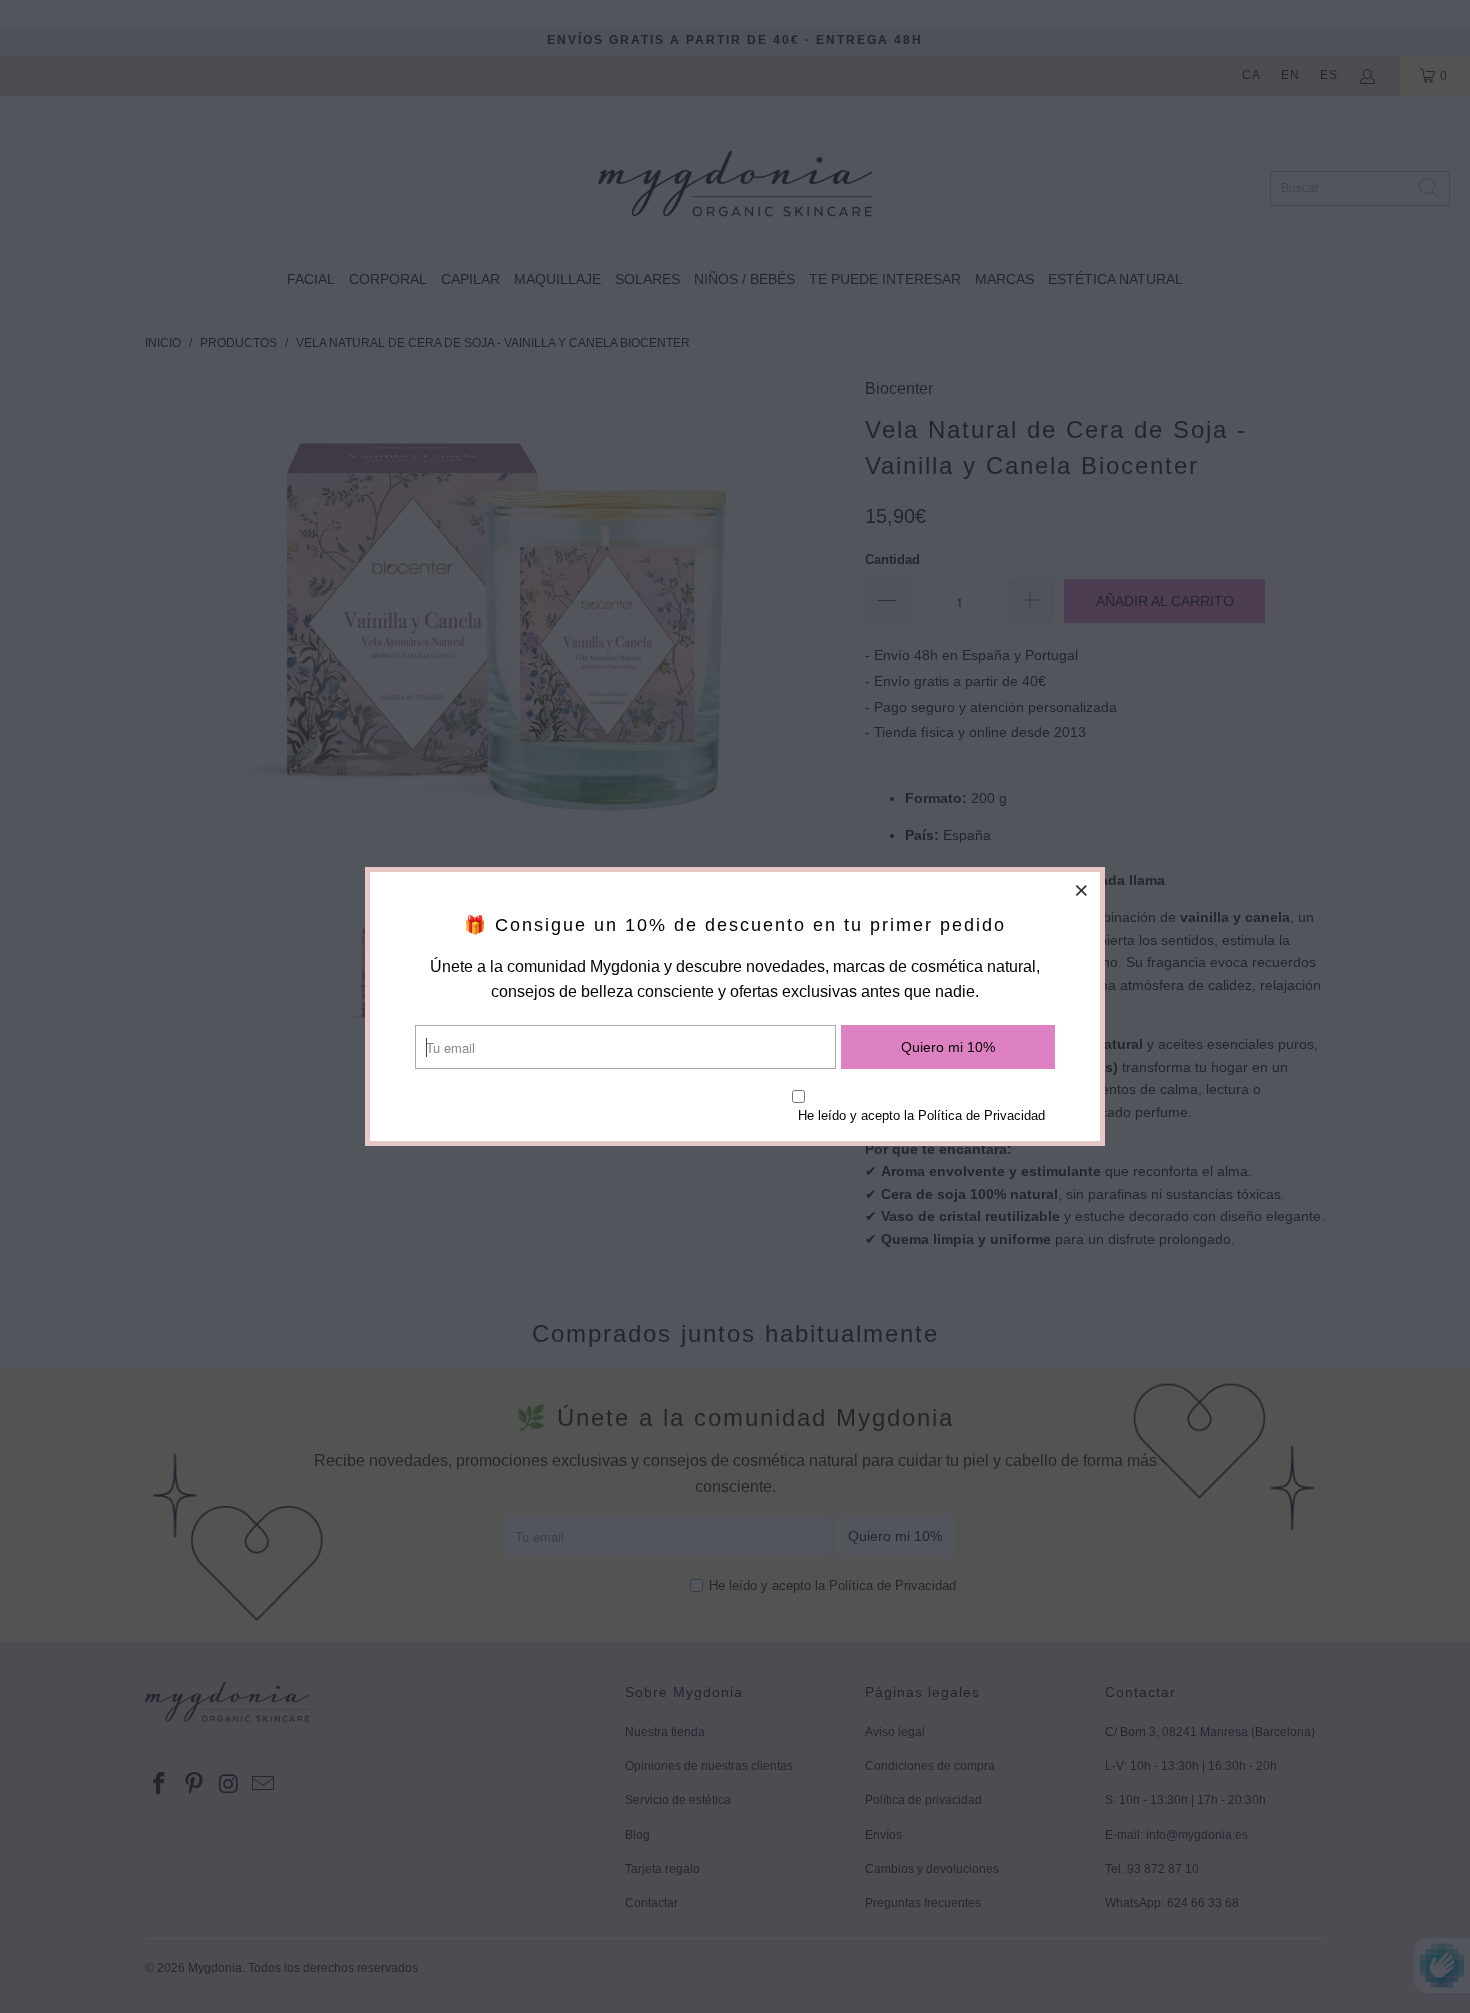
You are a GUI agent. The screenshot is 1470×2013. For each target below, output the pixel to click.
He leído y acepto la (921, 1115)
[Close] (1082, 890)
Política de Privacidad (981, 1115)
